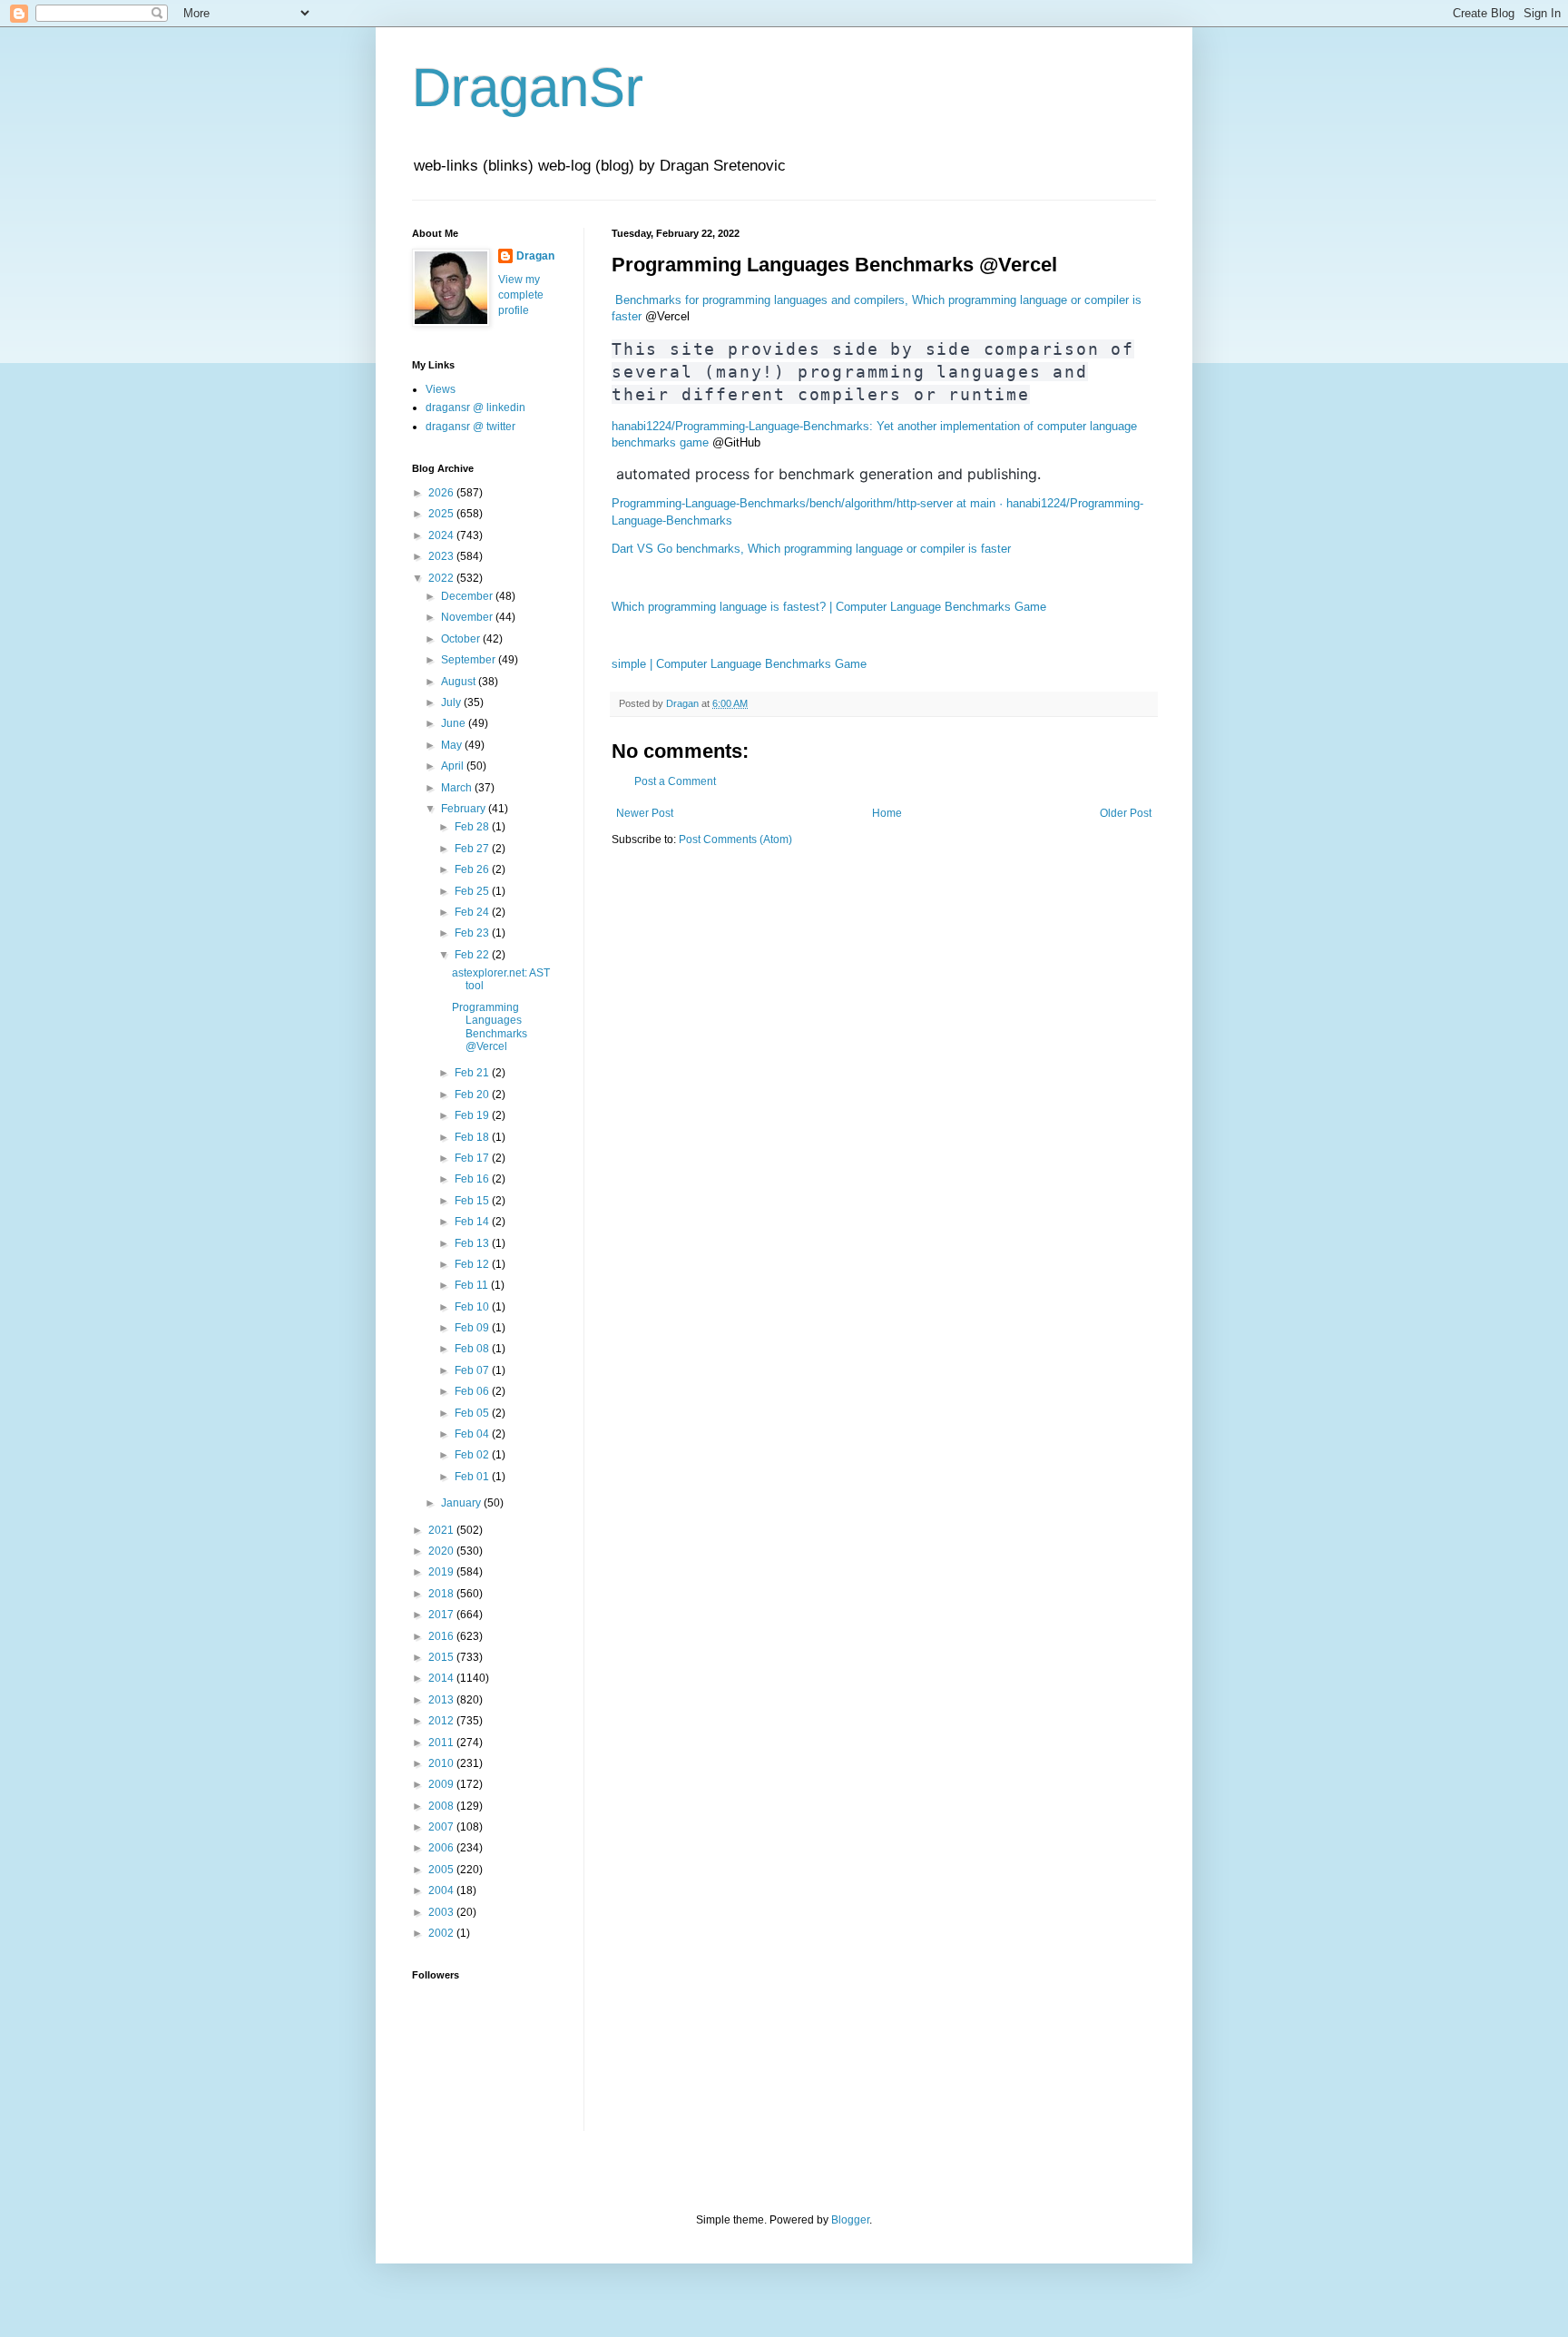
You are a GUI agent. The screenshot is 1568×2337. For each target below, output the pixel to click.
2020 (442, 1551)
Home (887, 813)
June (455, 723)
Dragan (535, 256)
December (468, 596)
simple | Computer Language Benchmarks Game (739, 664)
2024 (442, 535)
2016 (442, 1636)
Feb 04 (473, 1434)
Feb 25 (473, 891)
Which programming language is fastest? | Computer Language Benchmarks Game (829, 607)
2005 (442, 1870)
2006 (442, 1848)
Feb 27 (473, 849)
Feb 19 (473, 1115)
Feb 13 (473, 1243)
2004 (442, 1890)
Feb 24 (473, 912)
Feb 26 (473, 869)
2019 (442, 1572)
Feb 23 (473, 933)
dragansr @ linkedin (475, 408)
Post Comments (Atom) (735, 840)
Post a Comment (675, 781)
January (462, 1503)
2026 (442, 493)
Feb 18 (473, 1137)
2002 (442, 1933)
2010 (442, 1763)
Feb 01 (473, 1477)
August (460, 682)
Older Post (1126, 813)
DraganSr (528, 88)
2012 (442, 1721)
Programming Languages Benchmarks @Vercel (490, 1027)
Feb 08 (473, 1349)
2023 (442, 556)
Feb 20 (473, 1095)
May (453, 745)
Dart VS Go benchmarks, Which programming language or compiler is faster (811, 549)
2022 (442, 578)
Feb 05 (473, 1413)
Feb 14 (473, 1222)
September (470, 660)
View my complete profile (521, 295)
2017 (442, 1615)
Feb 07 (473, 1370)
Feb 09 (473, 1328)
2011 (442, 1743)
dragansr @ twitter (470, 427)
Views (441, 389)
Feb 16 (473, 1179)
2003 (442, 1912)
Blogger (850, 2220)
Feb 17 (473, 1158)
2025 (442, 514)
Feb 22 (473, 955)
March (458, 788)
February (465, 809)
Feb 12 (473, 1264)
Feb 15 (473, 1201)
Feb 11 (473, 1285)
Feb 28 (473, 827)
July (452, 702)
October (462, 639)
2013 (442, 1700)
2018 (442, 1594)
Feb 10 (473, 1307)
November (468, 617)
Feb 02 (473, 1455)
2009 (442, 1784)
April (454, 766)
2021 (442, 1530)
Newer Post (645, 813)
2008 (442, 1806)
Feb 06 (473, 1391)
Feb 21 (473, 1073)
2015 (442, 1657)
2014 (442, 1678)
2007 (442, 1827)
